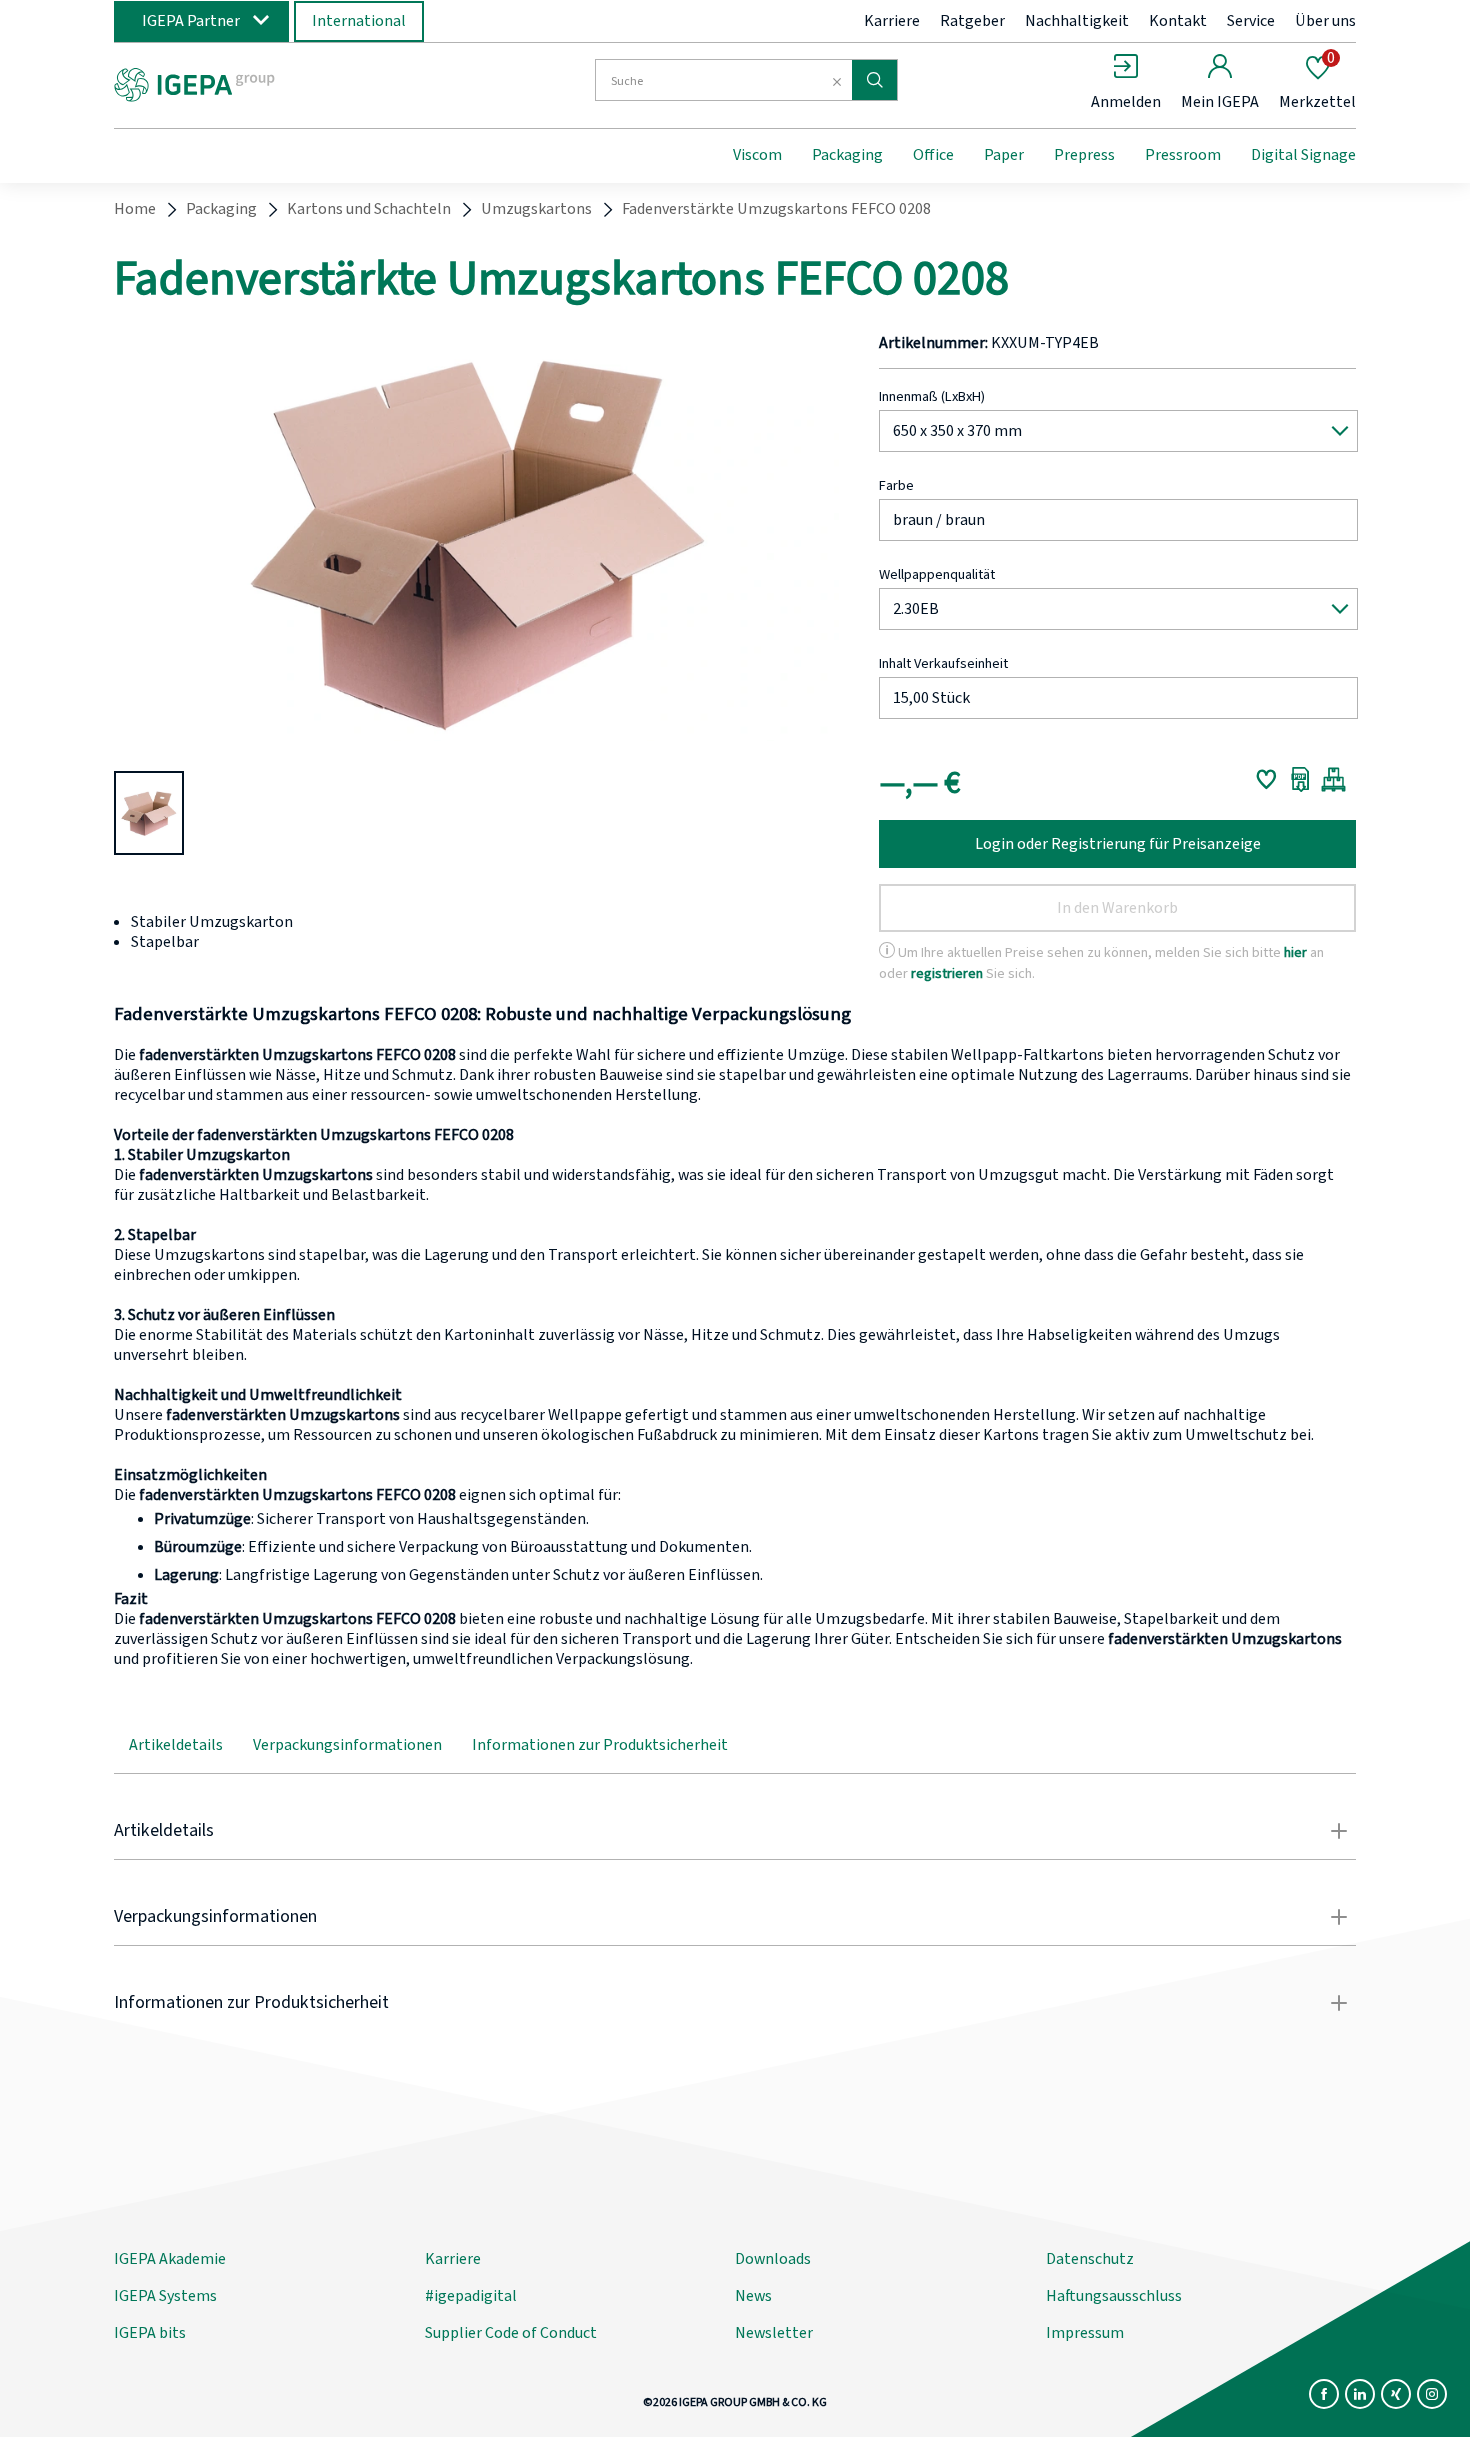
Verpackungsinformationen (347, 1745)
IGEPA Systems (165, 2296)
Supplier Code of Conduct (511, 2333)
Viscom (757, 155)
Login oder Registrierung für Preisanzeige (1118, 844)
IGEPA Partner (191, 21)
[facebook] (1324, 2394)
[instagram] (1432, 2394)
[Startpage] (278, 83)
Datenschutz (1090, 2259)
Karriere (892, 21)
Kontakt (1178, 21)
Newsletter (774, 2333)
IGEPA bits (150, 2333)
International (359, 21)
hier (1295, 952)
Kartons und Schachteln (369, 209)
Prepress (1084, 155)
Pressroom (1183, 155)
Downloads (773, 2259)
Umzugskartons (536, 209)
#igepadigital (471, 2296)
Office (933, 155)
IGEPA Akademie (170, 2259)
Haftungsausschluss (1114, 2296)
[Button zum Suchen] (874, 80)
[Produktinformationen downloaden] (1300, 779)
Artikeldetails (176, 1745)
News (753, 2296)
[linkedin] (1360, 2394)
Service (1251, 21)
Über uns (1325, 21)
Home (135, 209)
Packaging (847, 155)
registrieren (947, 973)
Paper (1004, 155)
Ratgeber (972, 21)
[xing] (1396, 2394)
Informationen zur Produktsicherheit (600, 1745)
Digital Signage (1303, 155)
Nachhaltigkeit (1077, 21)
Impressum (1085, 2333)
